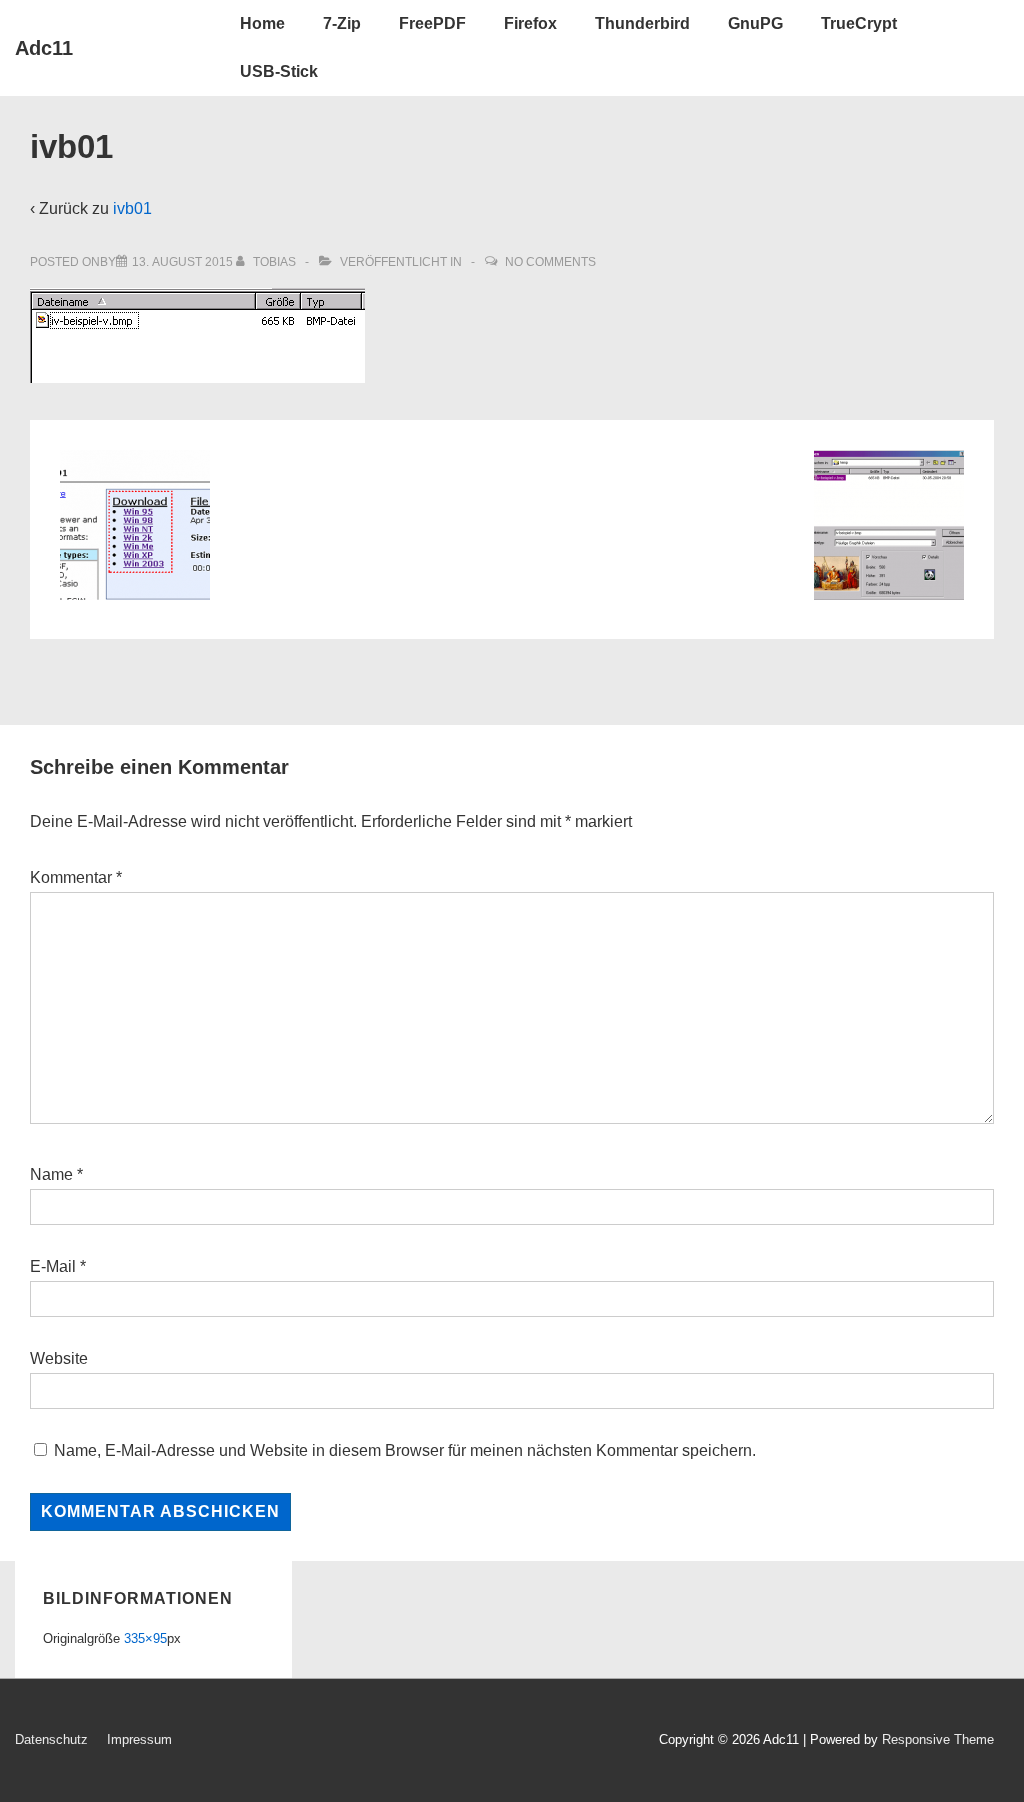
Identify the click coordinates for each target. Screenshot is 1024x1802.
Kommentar (76, 877)
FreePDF (432, 23)
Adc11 (44, 48)
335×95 (145, 1638)
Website (59, 1358)
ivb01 (132, 208)
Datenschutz (51, 1739)
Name (51, 1174)
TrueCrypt (859, 23)
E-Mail (53, 1266)
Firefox (530, 23)
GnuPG (755, 23)
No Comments (550, 262)
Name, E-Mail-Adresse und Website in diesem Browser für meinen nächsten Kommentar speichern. (405, 1450)
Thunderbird (642, 23)
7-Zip (342, 23)
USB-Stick (279, 71)
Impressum (139, 1739)
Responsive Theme (938, 1739)
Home (262, 23)
